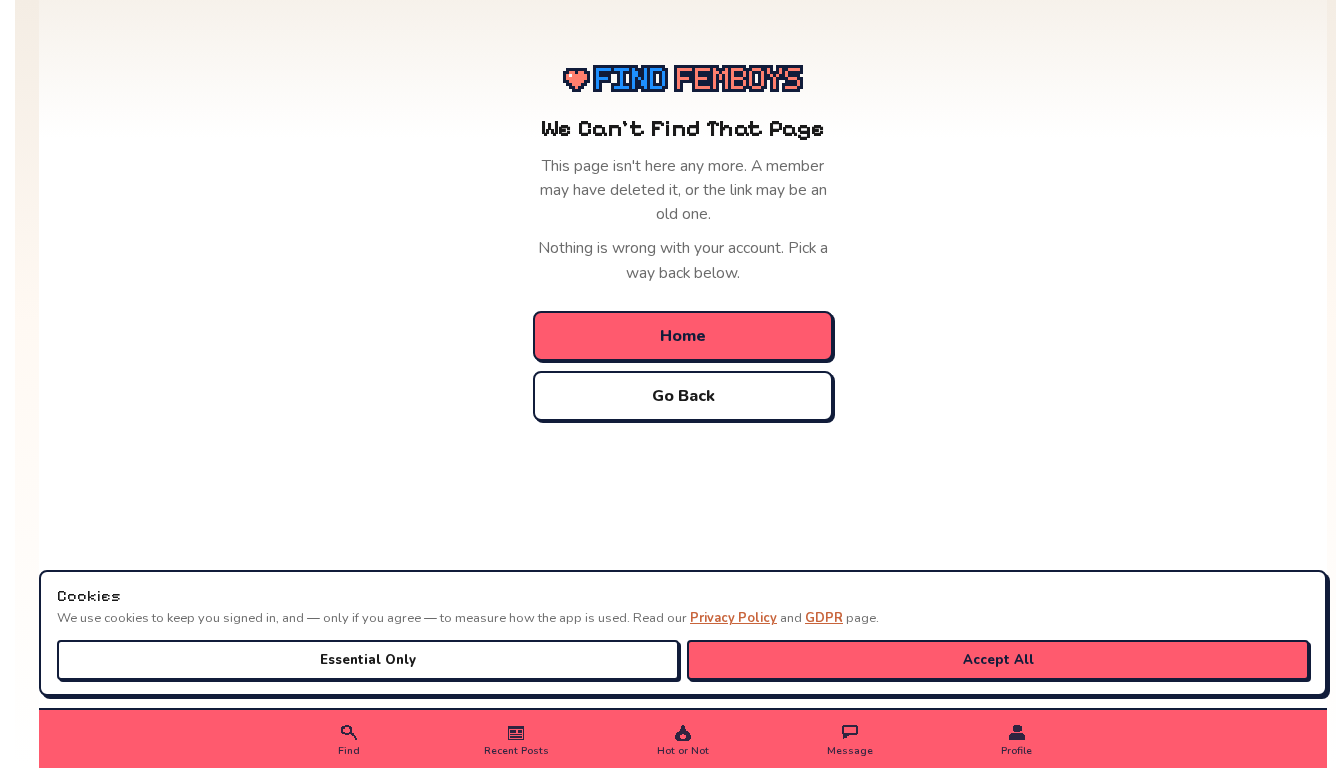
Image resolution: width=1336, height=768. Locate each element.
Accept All (998, 660)
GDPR (824, 618)
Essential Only (368, 660)
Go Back (683, 396)
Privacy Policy (733, 618)
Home (683, 336)
